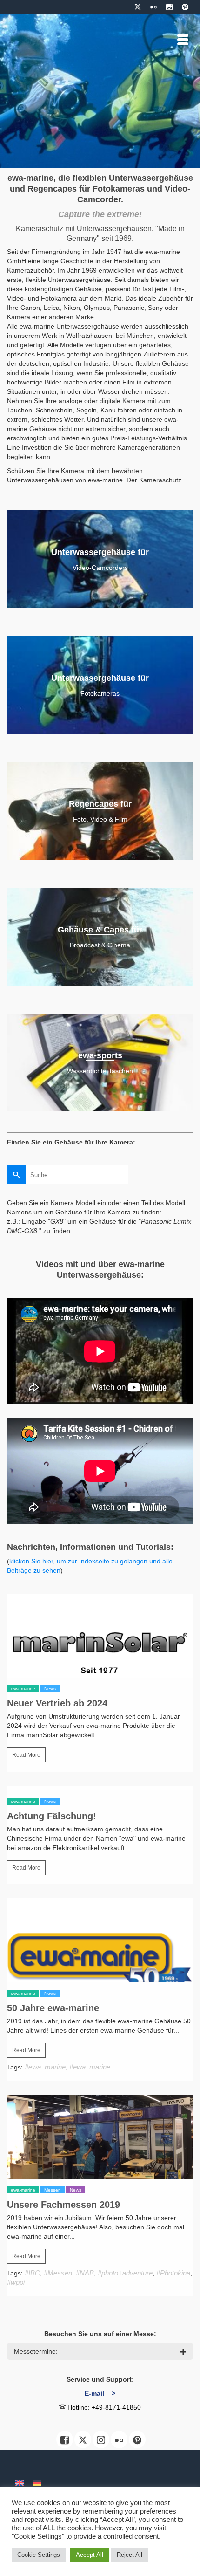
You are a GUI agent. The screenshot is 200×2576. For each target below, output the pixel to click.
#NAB (85, 2273)
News (50, 1689)
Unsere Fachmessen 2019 (63, 2205)
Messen (53, 2190)
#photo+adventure (125, 2273)
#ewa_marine (45, 2067)
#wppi (16, 2282)
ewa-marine (23, 1689)
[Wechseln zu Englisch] (20, 2483)
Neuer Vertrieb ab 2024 (57, 1703)
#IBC (32, 2273)
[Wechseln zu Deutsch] (37, 2483)
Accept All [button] (90, 2555)
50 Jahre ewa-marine (53, 2008)
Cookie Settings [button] (39, 2555)
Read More (26, 1755)
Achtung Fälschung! (52, 1816)
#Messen (58, 2273)
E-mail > (100, 2393)
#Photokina (173, 2273)
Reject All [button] (130, 2555)
